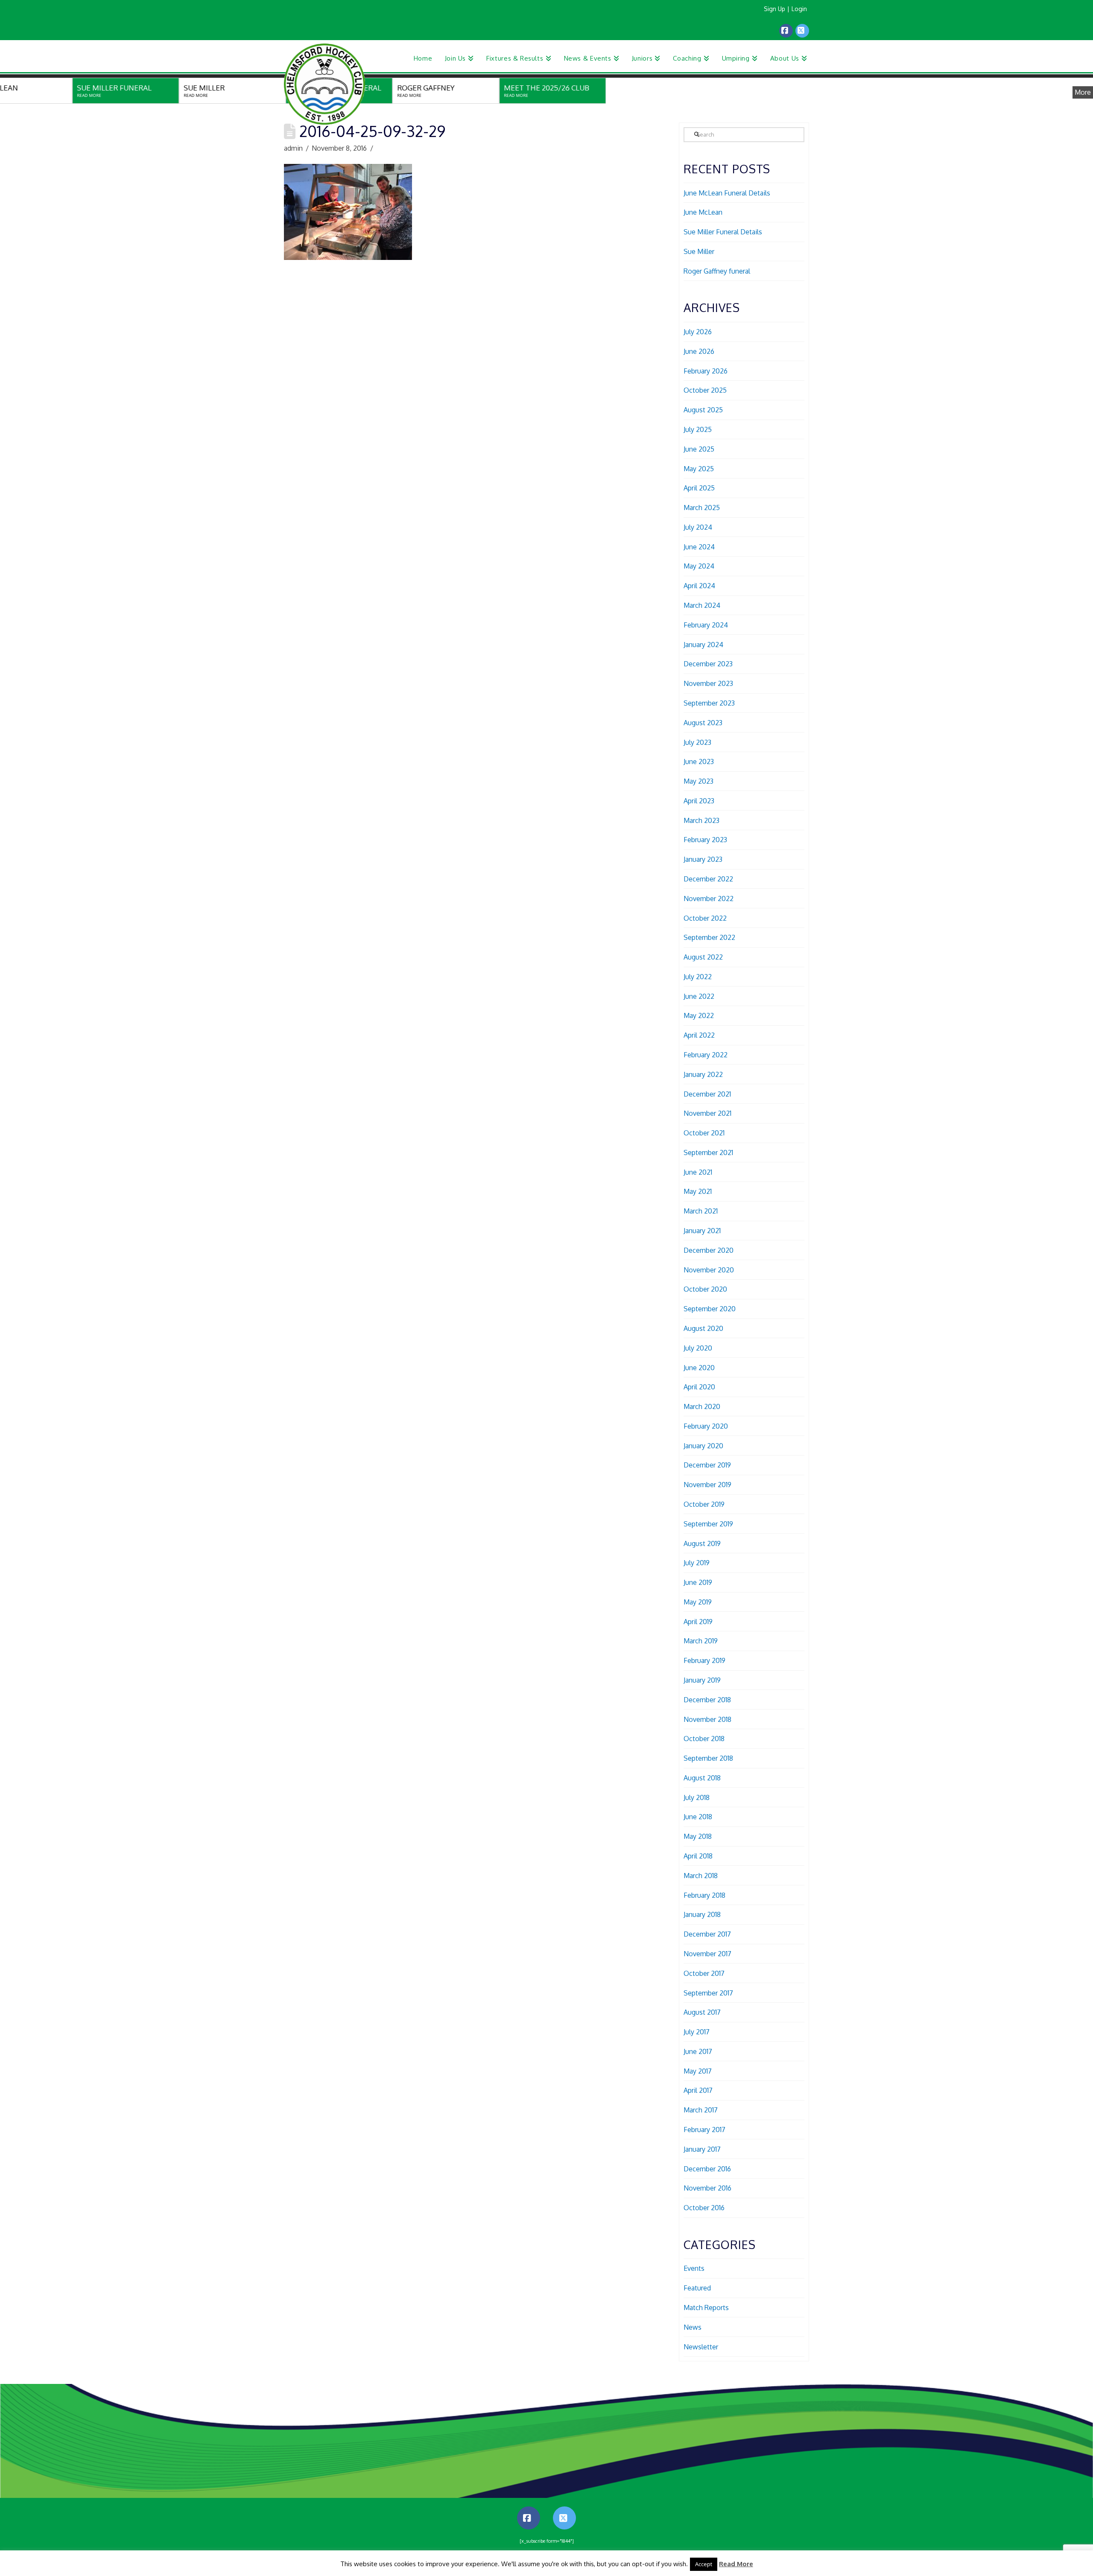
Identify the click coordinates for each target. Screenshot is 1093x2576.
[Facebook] (786, 31)
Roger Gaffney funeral (717, 271)
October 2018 (704, 1739)
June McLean (703, 212)
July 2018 (697, 1797)
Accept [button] (704, 2564)
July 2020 (698, 1348)
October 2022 (705, 918)
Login (799, 9)
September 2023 (709, 703)
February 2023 (705, 840)
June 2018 (698, 1817)
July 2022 (698, 977)
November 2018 (707, 1719)
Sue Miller (699, 251)
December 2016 (707, 2169)
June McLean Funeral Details (727, 193)
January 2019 (702, 1680)
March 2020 (702, 1406)
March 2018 (701, 1876)
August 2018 (702, 1778)
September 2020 (710, 1309)
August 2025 (703, 410)
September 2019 (708, 1524)
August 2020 (703, 1328)
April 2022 (699, 1035)
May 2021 (698, 1191)
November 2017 (707, 1954)
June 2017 (698, 2051)
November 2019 (707, 1485)
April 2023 (699, 801)
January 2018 (702, 1914)
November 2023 (708, 683)
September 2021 (708, 1152)
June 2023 (699, 761)
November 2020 (709, 1270)
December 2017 (707, 1934)
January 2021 (702, 1231)
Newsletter (701, 2347)
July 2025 (698, 429)
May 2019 (698, 1602)
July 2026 (698, 332)
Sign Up (774, 9)
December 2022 (708, 879)
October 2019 (704, 1504)
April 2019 (698, 1622)
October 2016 (704, 2208)
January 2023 (703, 859)
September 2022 (709, 937)
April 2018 (698, 1856)
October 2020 (705, 1289)
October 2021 (704, 1133)
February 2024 (706, 625)
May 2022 (699, 1015)
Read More (736, 2564)
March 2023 (701, 820)
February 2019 (704, 1660)
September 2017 (708, 1993)
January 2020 (703, 1446)
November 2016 (707, 2188)
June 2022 (699, 996)
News (693, 2327)
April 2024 (699, 586)
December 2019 (707, 1465)
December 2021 (707, 1094)
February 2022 (706, 1055)
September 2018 (708, 1758)
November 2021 (707, 1113)
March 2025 (702, 508)
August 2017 (702, 2012)
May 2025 (699, 469)
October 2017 (704, 1973)
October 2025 (705, 390)
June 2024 (699, 547)
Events (694, 2268)
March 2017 (701, 2110)
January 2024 (703, 645)
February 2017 (704, 2130)
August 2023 (703, 723)
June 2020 (699, 1368)
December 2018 (707, 1700)
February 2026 (706, 371)
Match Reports (706, 2308)
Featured (697, 2288)
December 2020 (709, 1250)
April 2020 (699, 1387)
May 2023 (698, 781)
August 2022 (703, 957)
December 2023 (708, 664)
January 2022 (703, 1074)
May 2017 (698, 2071)
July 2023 (697, 742)
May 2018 (698, 1836)
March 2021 (701, 1211)
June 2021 (698, 1172)
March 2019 (701, 1641)
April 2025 (699, 488)
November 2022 (709, 899)
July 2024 (698, 527)
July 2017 (697, 2032)
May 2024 (699, 566)
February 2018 (704, 1895)
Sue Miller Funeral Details (723, 232)
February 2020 (706, 1426)
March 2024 (702, 605)
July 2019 (697, 1563)
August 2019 (702, 1543)
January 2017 (702, 2149)
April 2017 (698, 2090)
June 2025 (699, 449)
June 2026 (699, 351)
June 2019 (698, 1582)
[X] (802, 31)
